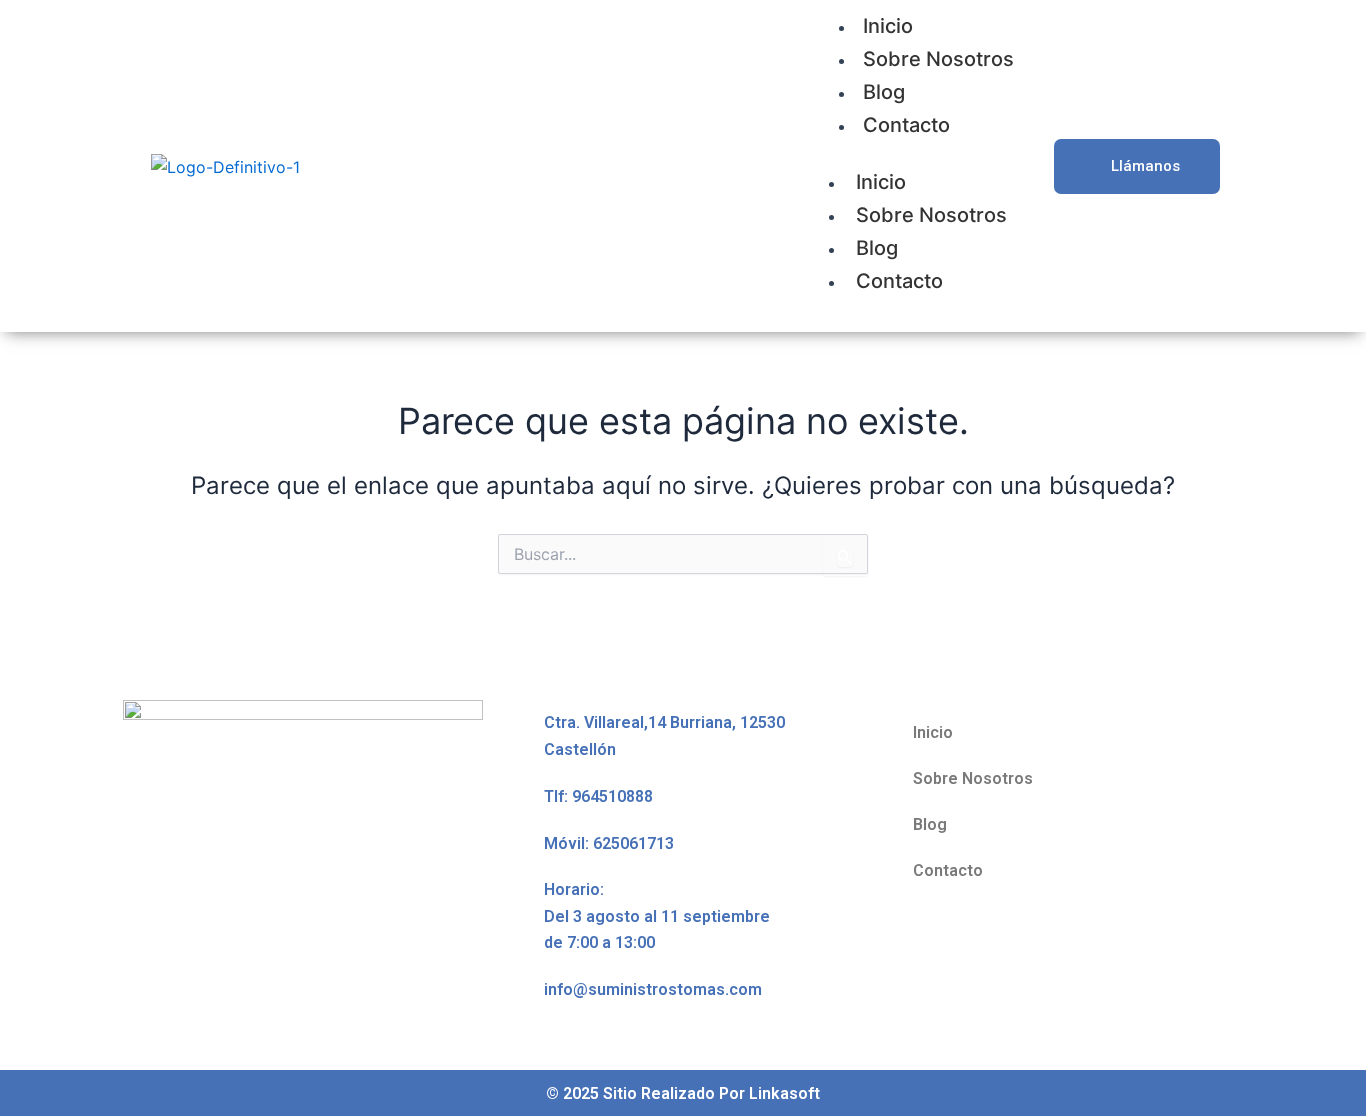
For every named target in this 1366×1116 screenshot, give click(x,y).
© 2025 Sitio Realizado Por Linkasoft (683, 1093)
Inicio (881, 182)
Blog (884, 92)
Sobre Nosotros (938, 59)
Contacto (906, 125)
